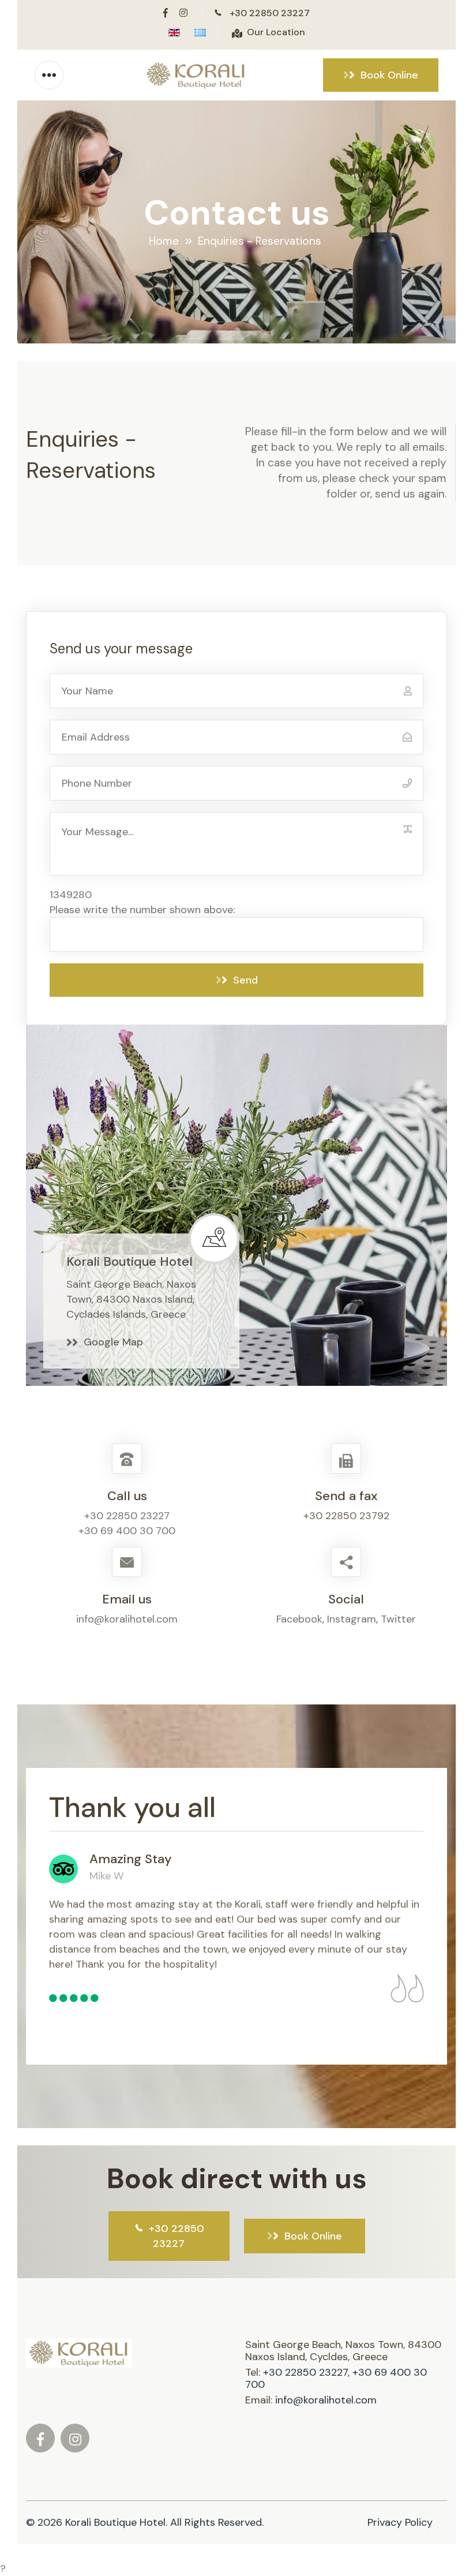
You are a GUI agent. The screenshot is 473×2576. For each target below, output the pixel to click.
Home (164, 241)
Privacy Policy (400, 2522)
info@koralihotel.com (127, 1619)
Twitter (398, 1619)
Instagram (352, 1619)
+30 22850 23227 (270, 13)
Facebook (299, 1619)
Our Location (276, 32)
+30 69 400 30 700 (127, 1531)
